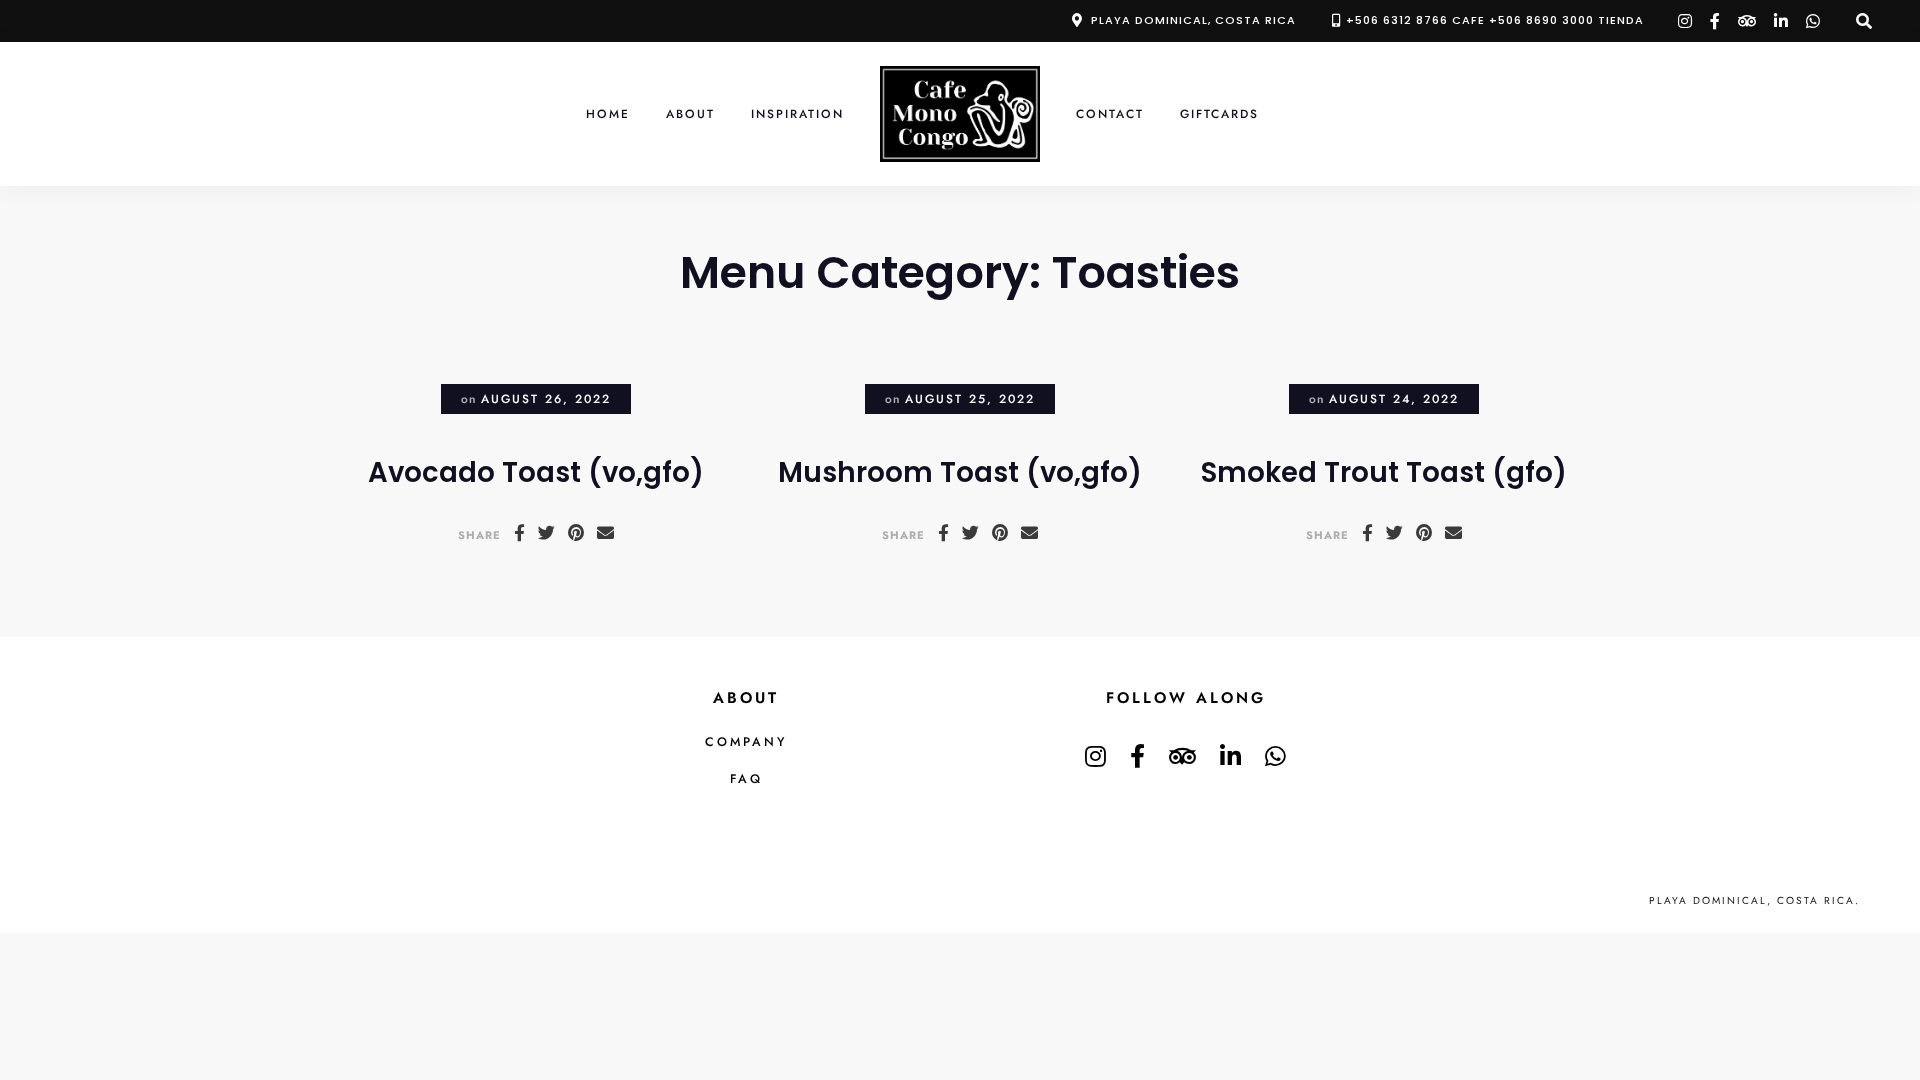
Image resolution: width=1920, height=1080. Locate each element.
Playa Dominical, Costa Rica (1193, 20)
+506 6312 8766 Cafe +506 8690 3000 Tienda (1495, 20)
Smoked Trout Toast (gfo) (1384, 472)
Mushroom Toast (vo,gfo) (960, 472)
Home (608, 113)
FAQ (746, 779)
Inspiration (797, 113)
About (690, 113)
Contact (1110, 113)
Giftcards (1219, 113)
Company (746, 742)
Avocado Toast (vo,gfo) (536, 472)
